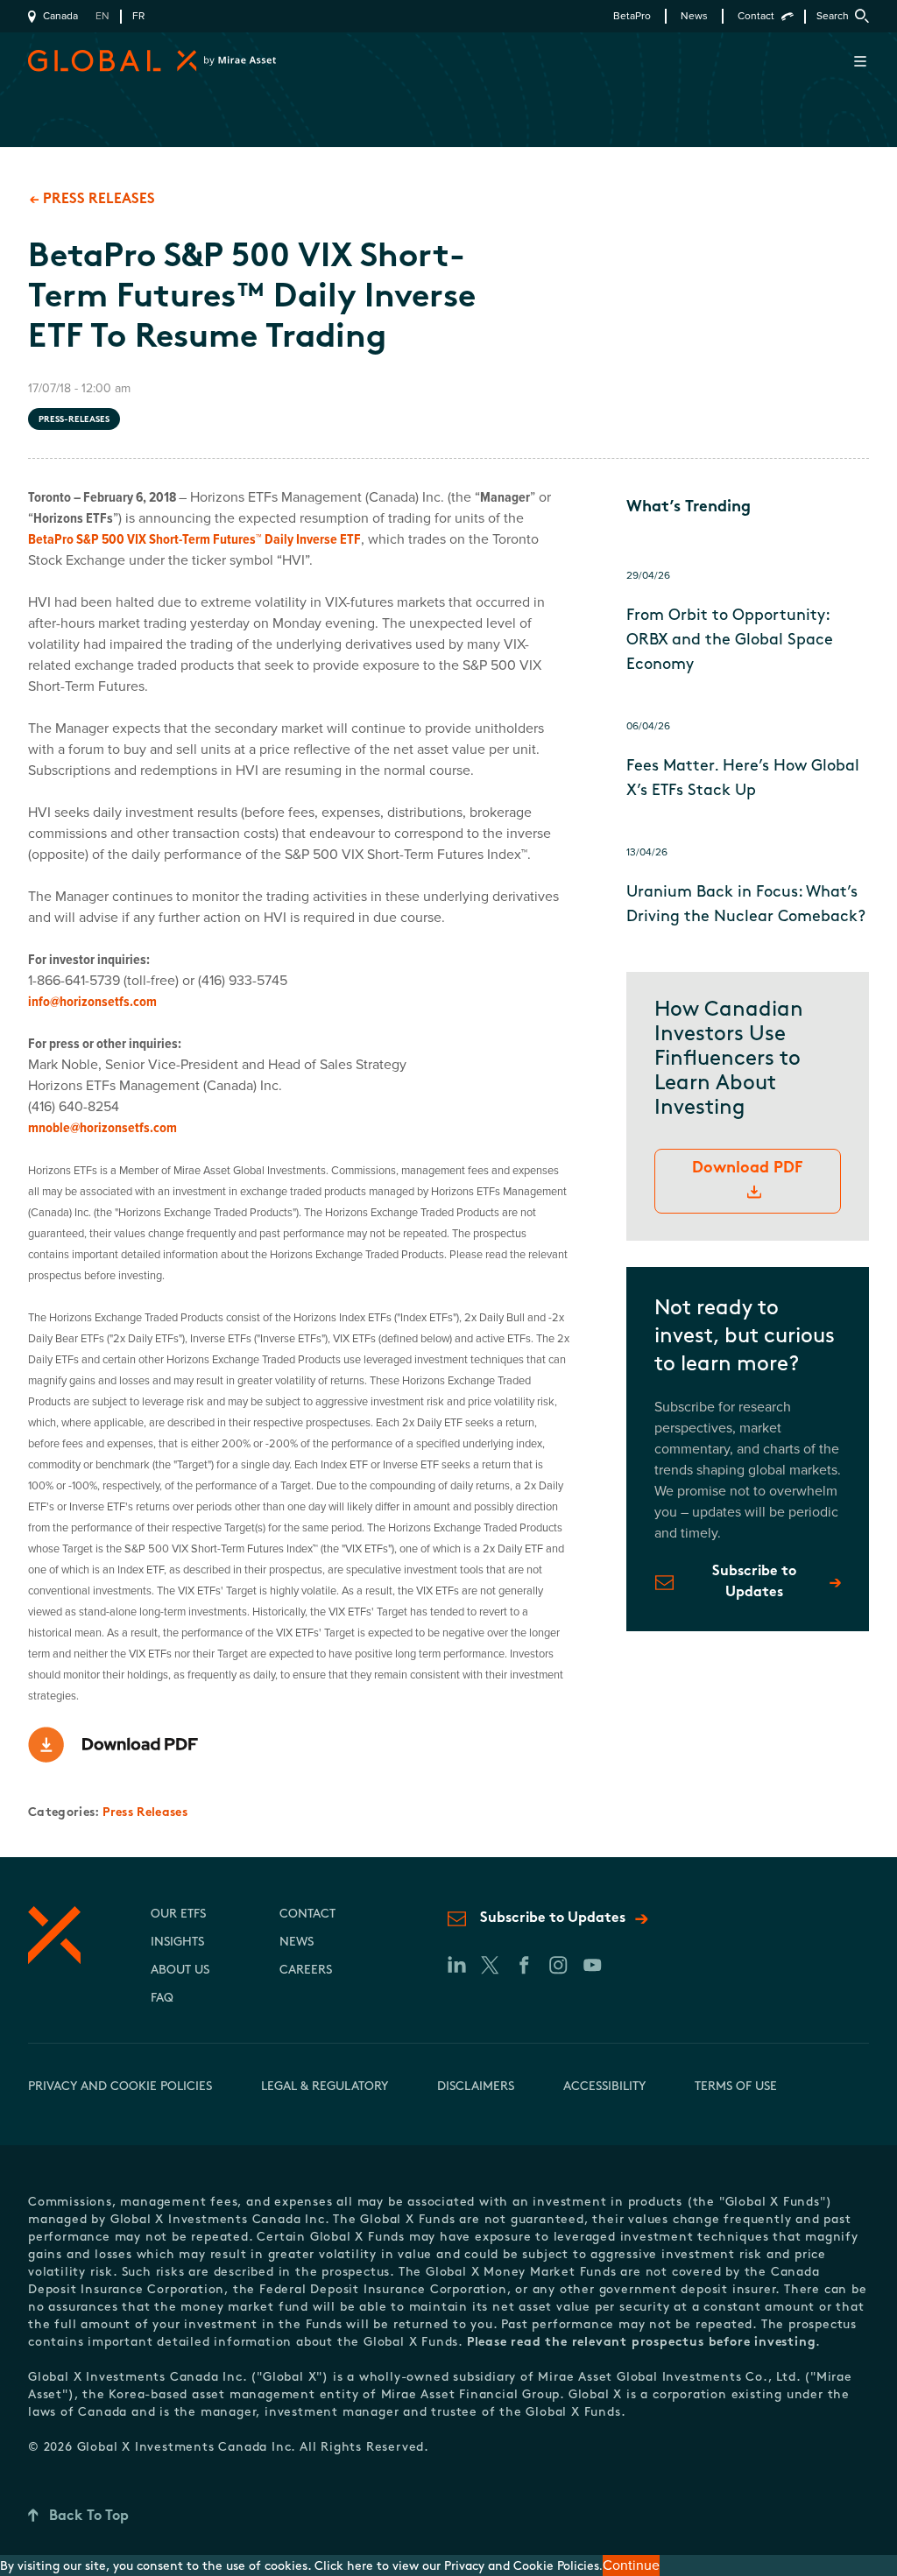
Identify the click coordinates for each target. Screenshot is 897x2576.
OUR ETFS (178, 1914)
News (694, 16)
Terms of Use (736, 2087)
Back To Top (89, 2516)
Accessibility (604, 2087)
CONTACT (307, 1914)
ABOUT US (180, 1971)
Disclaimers (476, 2087)
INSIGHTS (177, 1943)
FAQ (162, 1999)
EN (102, 16)
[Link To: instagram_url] (558, 1965)
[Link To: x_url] (489, 1965)
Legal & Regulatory (325, 2087)
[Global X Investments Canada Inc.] (133, 61)
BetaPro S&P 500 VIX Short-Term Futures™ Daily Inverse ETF (194, 539)
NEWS (297, 1943)
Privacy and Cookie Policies (120, 2087)
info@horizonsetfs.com (92, 1002)
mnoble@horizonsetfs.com (102, 1128)
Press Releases (145, 1813)
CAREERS (306, 1971)
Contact (756, 16)
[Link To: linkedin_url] (456, 1965)
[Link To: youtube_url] (592, 1965)
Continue (631, 2565)
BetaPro (632, 16)
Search (833, 16)
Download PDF (747, 1169)
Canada (60, 16)
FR (138, 16)
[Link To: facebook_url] (523, 1965)
